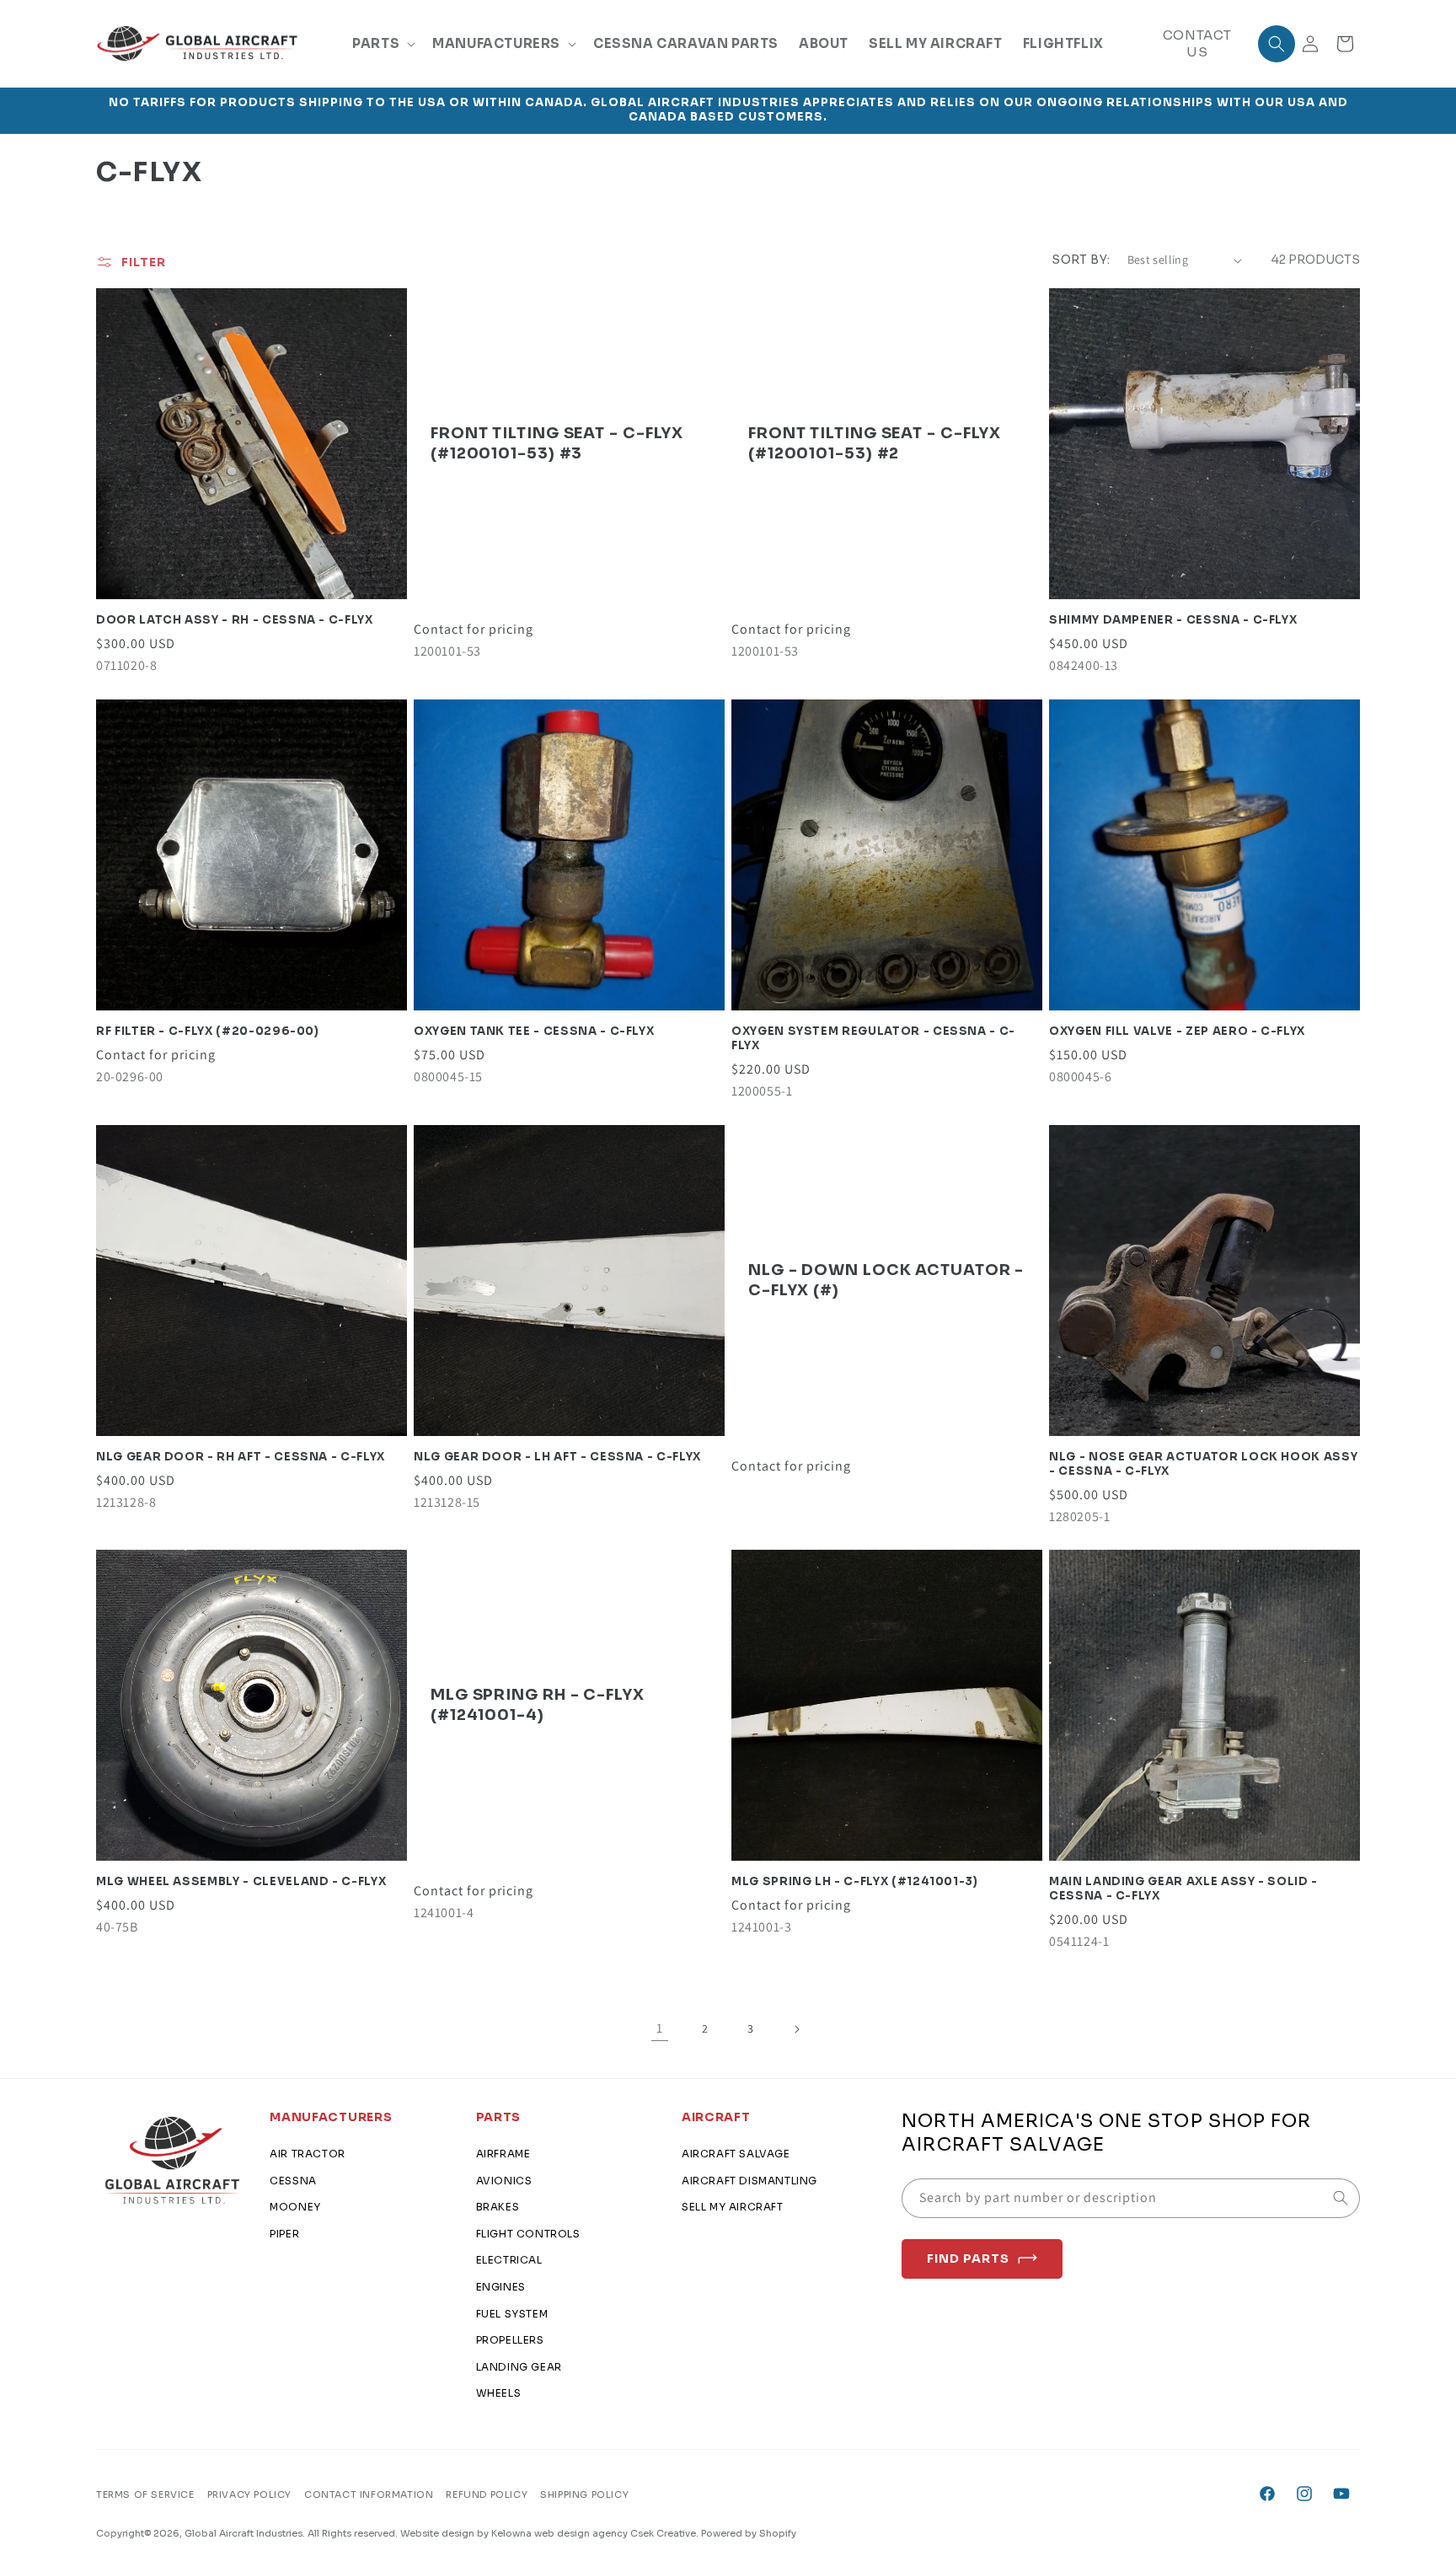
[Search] (1341, 2198)
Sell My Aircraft (733, 2207)
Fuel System (512, 2314)
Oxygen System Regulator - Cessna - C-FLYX (873, 1039)
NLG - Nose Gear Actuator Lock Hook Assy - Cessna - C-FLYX (1203, 1464)
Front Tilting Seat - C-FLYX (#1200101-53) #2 (875, 443)
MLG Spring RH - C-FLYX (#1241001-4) (538, 1704)
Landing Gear (519, 2367)
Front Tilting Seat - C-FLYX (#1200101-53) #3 (557, 443)
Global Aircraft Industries (244, 2533)
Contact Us (1197, 43)
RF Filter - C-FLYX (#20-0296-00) (208, 1031)
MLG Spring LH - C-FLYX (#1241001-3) (855, 1882)
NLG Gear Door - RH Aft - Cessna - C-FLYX (241, 1457)
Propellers (510, 2340)
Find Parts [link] (968, 2259)
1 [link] (660, 2028)
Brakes (498, 2207)
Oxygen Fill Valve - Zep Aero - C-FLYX (1177, 1031)
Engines (501, 2287)
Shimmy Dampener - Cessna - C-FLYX (1173, 620)
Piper (284, 2234)
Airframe (503, 2154)
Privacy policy (249, 2494)
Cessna (293, 2181)
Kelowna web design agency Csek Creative (594, 2533)
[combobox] (1131, 2198)
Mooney (295, 2207)
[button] (382, 44)
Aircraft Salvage (736, 2154)
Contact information (369, 2494)
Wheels (499, 2393)
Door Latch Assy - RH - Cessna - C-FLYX (235, 620)
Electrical (509, 2260)
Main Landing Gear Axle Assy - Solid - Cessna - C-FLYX (1183, 1889)
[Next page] (796, 2029)
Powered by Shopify (749, 2533)
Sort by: (1081, 260)
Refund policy (487, 2494)
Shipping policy (584, 2494)
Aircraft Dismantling (749, 2181)
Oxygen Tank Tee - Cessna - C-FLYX (534, 1031)
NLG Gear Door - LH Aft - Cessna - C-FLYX (557, 1457)
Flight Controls (528, 2234)
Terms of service (145, 2494)
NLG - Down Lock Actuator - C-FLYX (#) (886, 1280)
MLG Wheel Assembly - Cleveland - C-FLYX (241, 1882)
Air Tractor (308, 2154)
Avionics (504, 2181)
